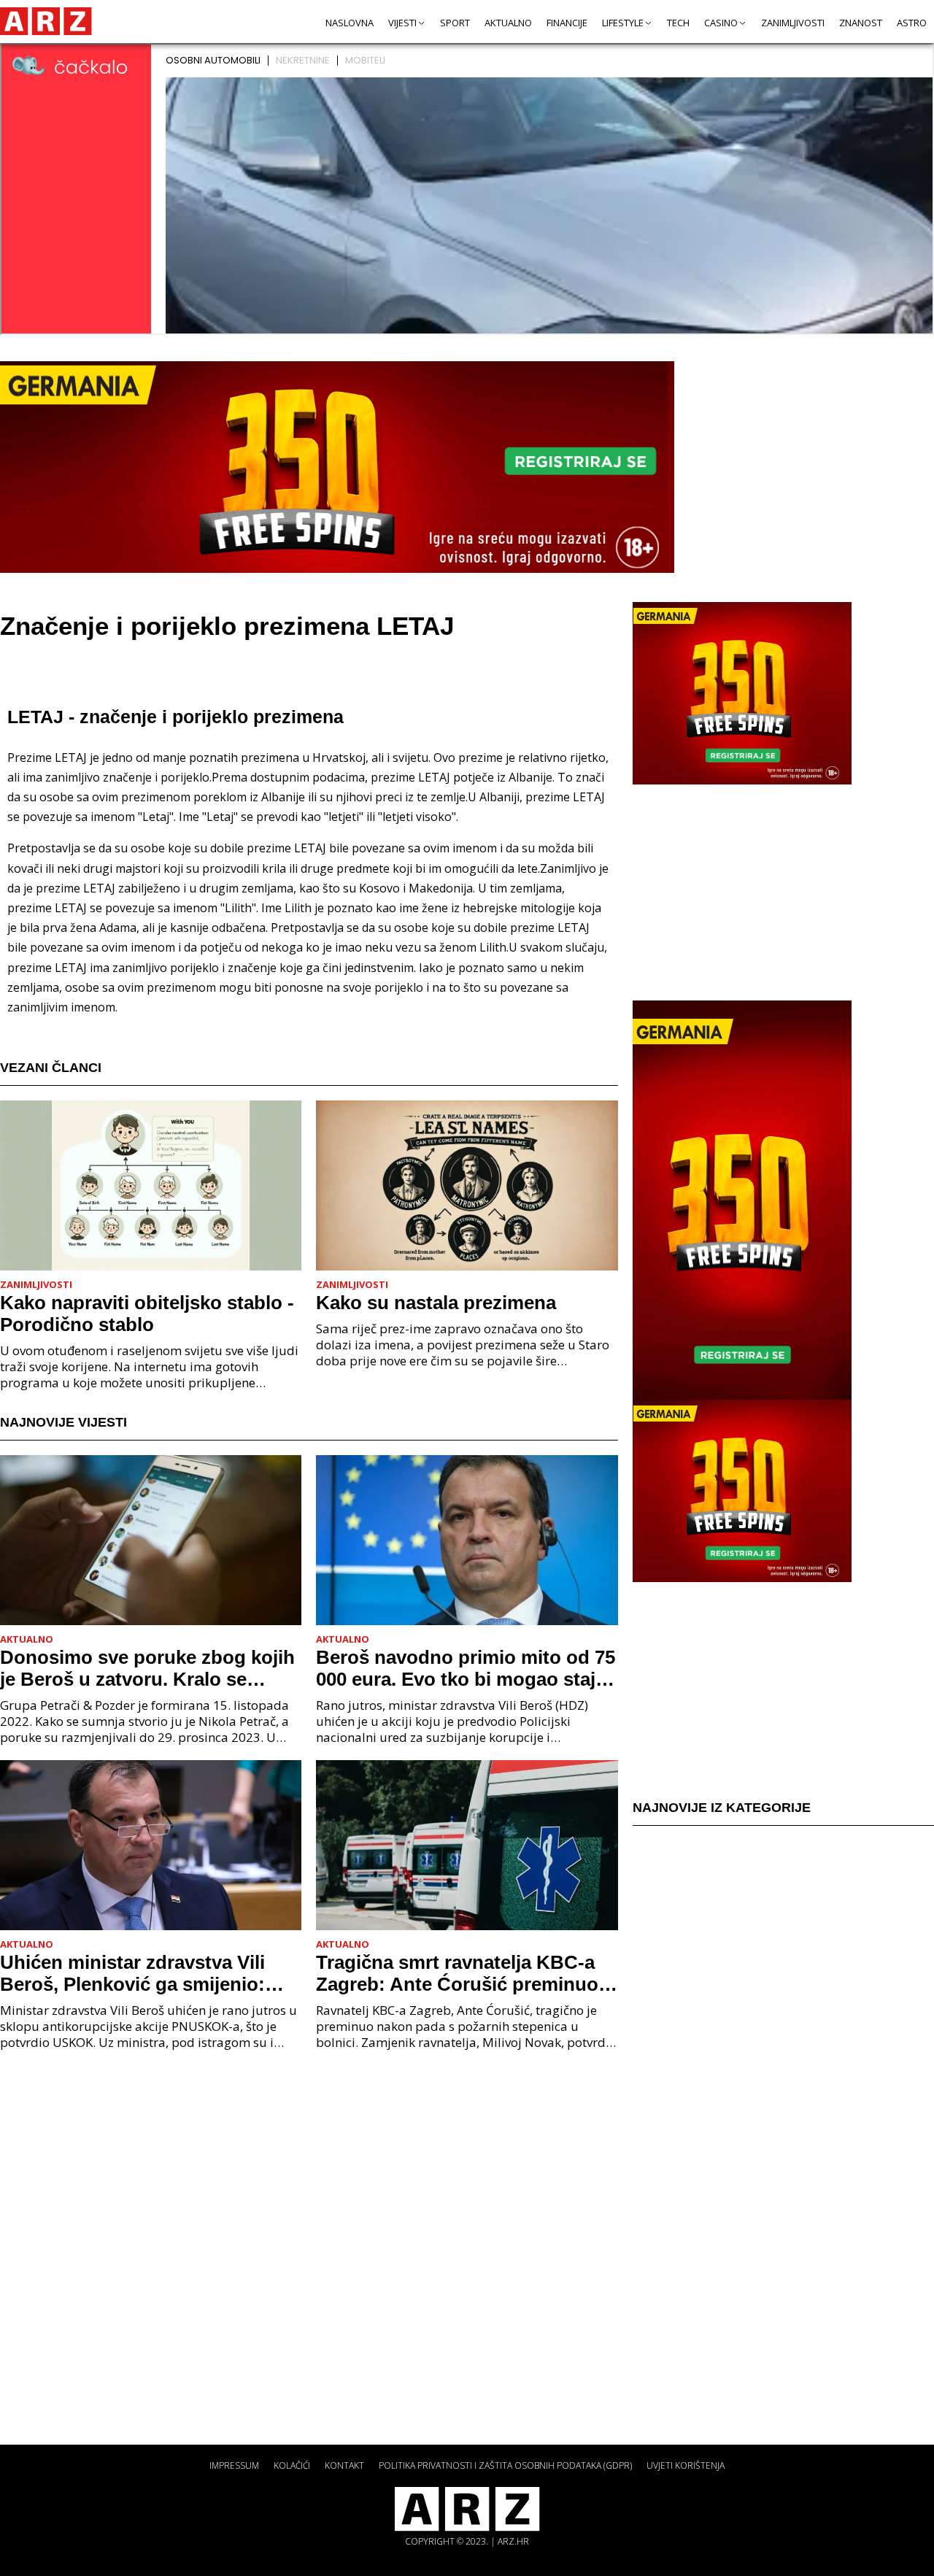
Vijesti (402, 23)
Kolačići (292, 2465)
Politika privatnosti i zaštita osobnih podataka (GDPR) (505, 2465)
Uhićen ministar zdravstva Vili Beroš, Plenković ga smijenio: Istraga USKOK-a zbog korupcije (145, 1973)
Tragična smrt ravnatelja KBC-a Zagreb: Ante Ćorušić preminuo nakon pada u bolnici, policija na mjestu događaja (460, 1973)
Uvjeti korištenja (686, 2465)
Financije (567, 23)
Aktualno (508, 23)
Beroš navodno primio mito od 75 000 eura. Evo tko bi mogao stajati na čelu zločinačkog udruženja (467, 1668)
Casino (721, 23)
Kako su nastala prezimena (436, 1303)
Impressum (234, 2465)
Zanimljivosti (793, 23)
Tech (678, 23)
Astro (912, 23)
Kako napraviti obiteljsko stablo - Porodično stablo (147, 1314)
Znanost (861, 23)
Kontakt (344, 2465)
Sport (455, 23)
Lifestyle (623, 23)
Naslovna (350, 23)
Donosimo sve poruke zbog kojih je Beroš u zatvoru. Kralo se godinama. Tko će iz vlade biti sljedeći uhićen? (147, 1668)
